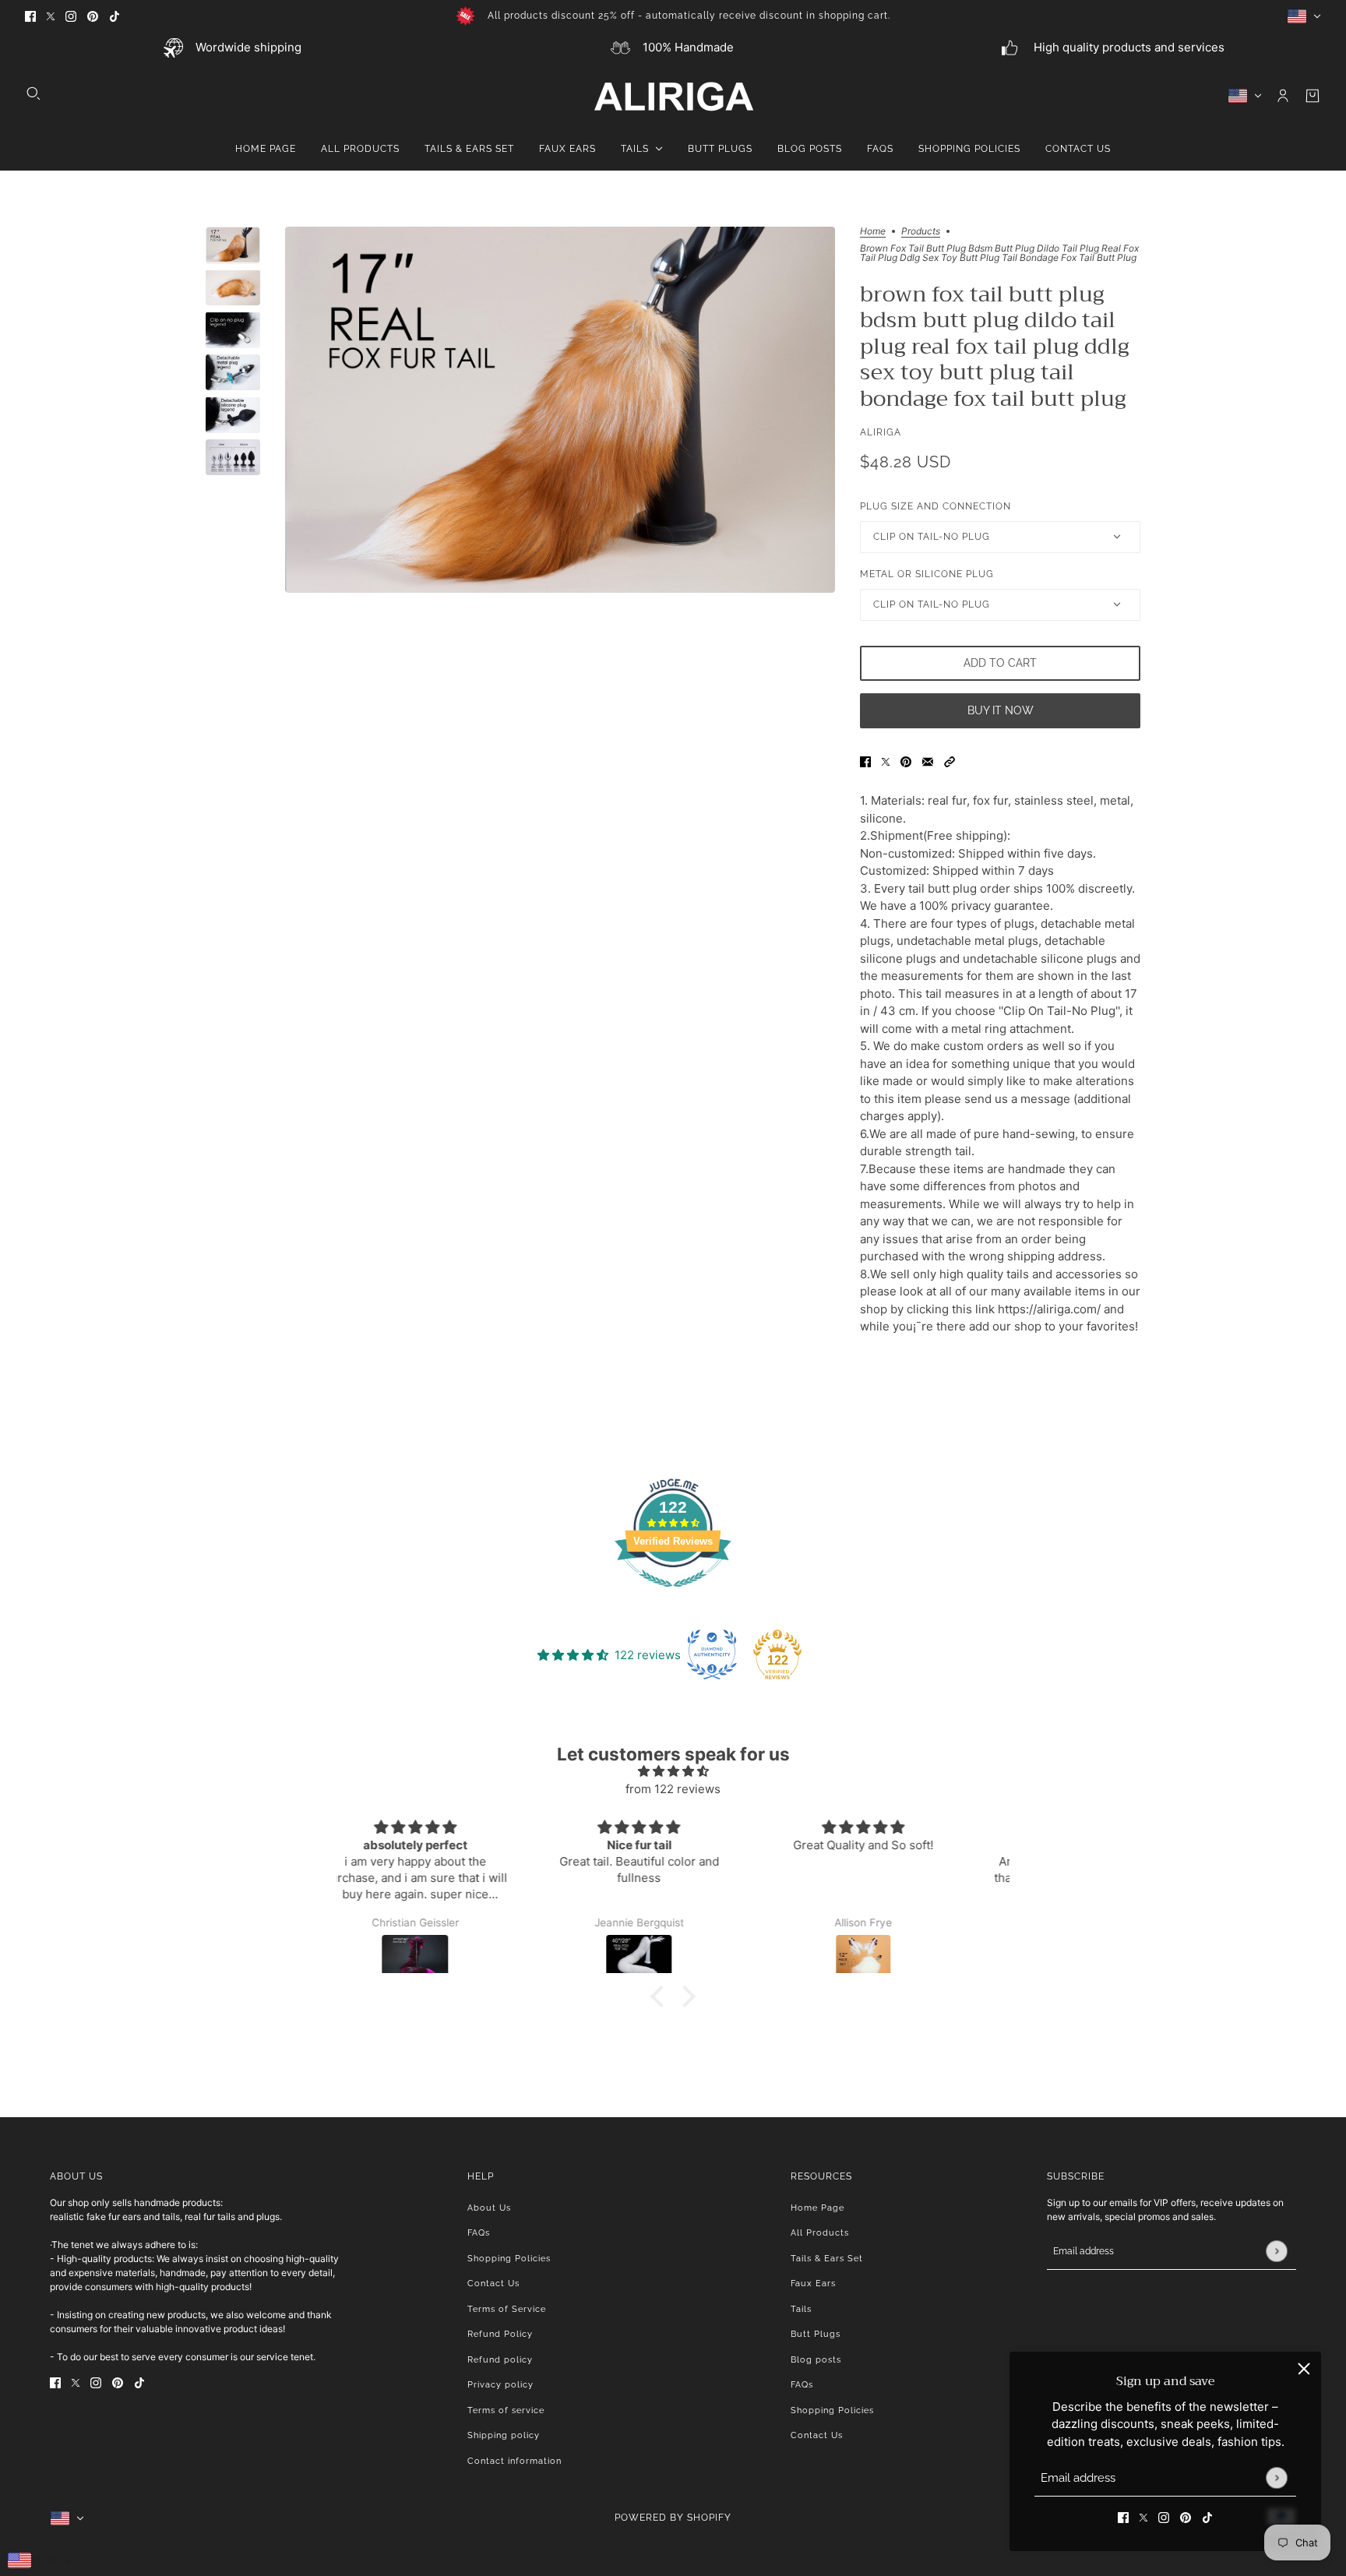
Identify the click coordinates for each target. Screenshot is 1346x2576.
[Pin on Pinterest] (906, 762)
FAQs (479, 2233)
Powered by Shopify (673, 2518)
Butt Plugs (816, 2334)
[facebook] (30, 16)
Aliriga (881, 432)
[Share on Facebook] (865, 762)
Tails (801, 2309)
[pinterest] (93, 16)
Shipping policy (504, 2435)
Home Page (817, 2208)
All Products (820, 2233)
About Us (489, 2208)
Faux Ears (813, 2284)
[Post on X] (886, 762)
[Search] (33, 93)
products (921, 232)
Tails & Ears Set (827, 2259)
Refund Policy (500, 2334)
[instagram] (71, 16)
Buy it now (1001, 710)
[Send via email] (928, 762)
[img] (673, 1772)
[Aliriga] (673, 96)
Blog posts (816, 2360)
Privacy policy (500, 2385)
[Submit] (1276, 2477)
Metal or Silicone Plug (927, 574)
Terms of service (506, 2410)
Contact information (514, 2461)
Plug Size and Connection (936, 506)
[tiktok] (115, 16)
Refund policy (500, 2360)
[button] (950, 762)
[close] (1304, 2369)
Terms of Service (507, 2309)
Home (873, 232)
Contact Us (493, 2284)
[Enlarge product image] (560, 410)
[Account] (1283, 96)
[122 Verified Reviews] (673, 1595)
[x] (51, 16)
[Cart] (1313, 96)
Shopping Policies (509, 2259)
